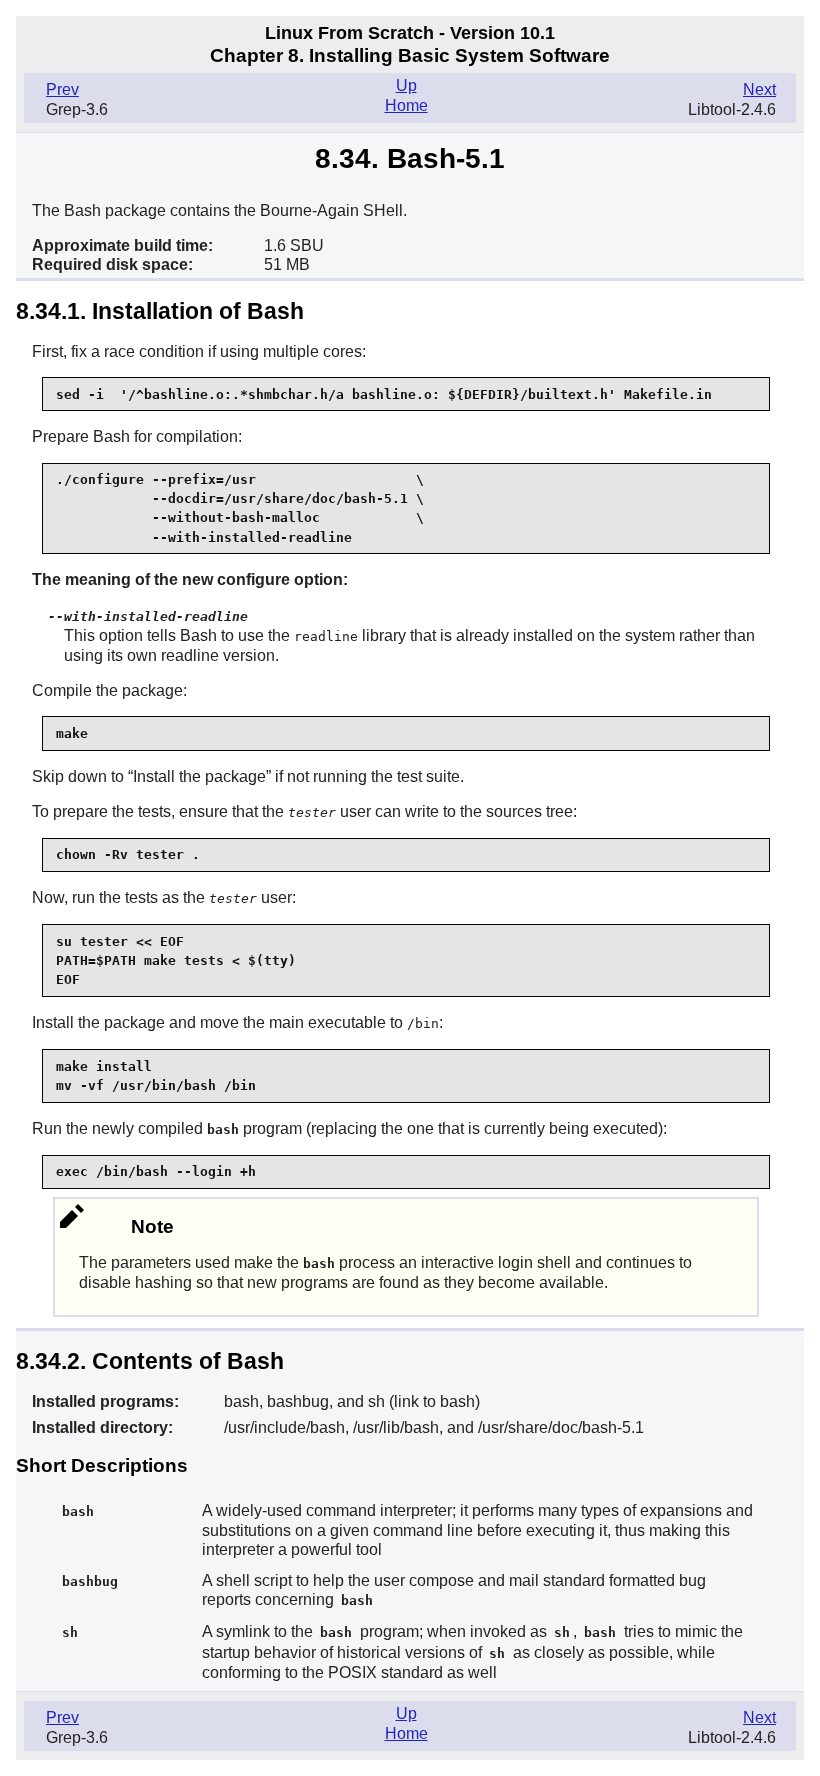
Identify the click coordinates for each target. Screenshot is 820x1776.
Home (406, 105)
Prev (62, 89)
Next (759, 89)
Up (406, 85)
